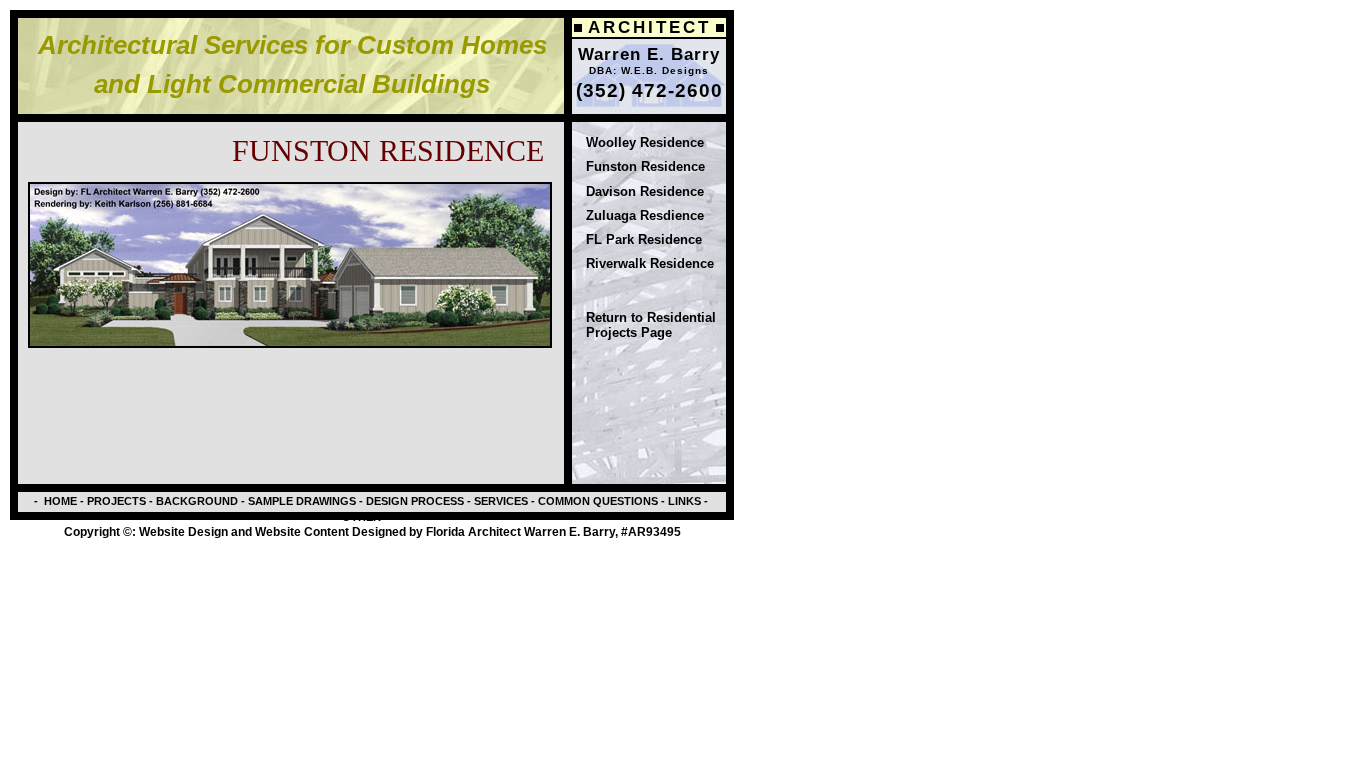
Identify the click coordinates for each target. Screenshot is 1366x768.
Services (499, 501)
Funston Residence (645, 166)
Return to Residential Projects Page (651, 324)
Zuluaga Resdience (645, 215)
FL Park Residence (644, 239)
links (683, 501)
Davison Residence (645, 191)
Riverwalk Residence (650, 263)
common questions (598, 501)
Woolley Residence (645, 142)
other (361, 517)
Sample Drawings (302, 501)
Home (60, 501)
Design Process (413, 501)
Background (197, 501)
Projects (115, 501)
